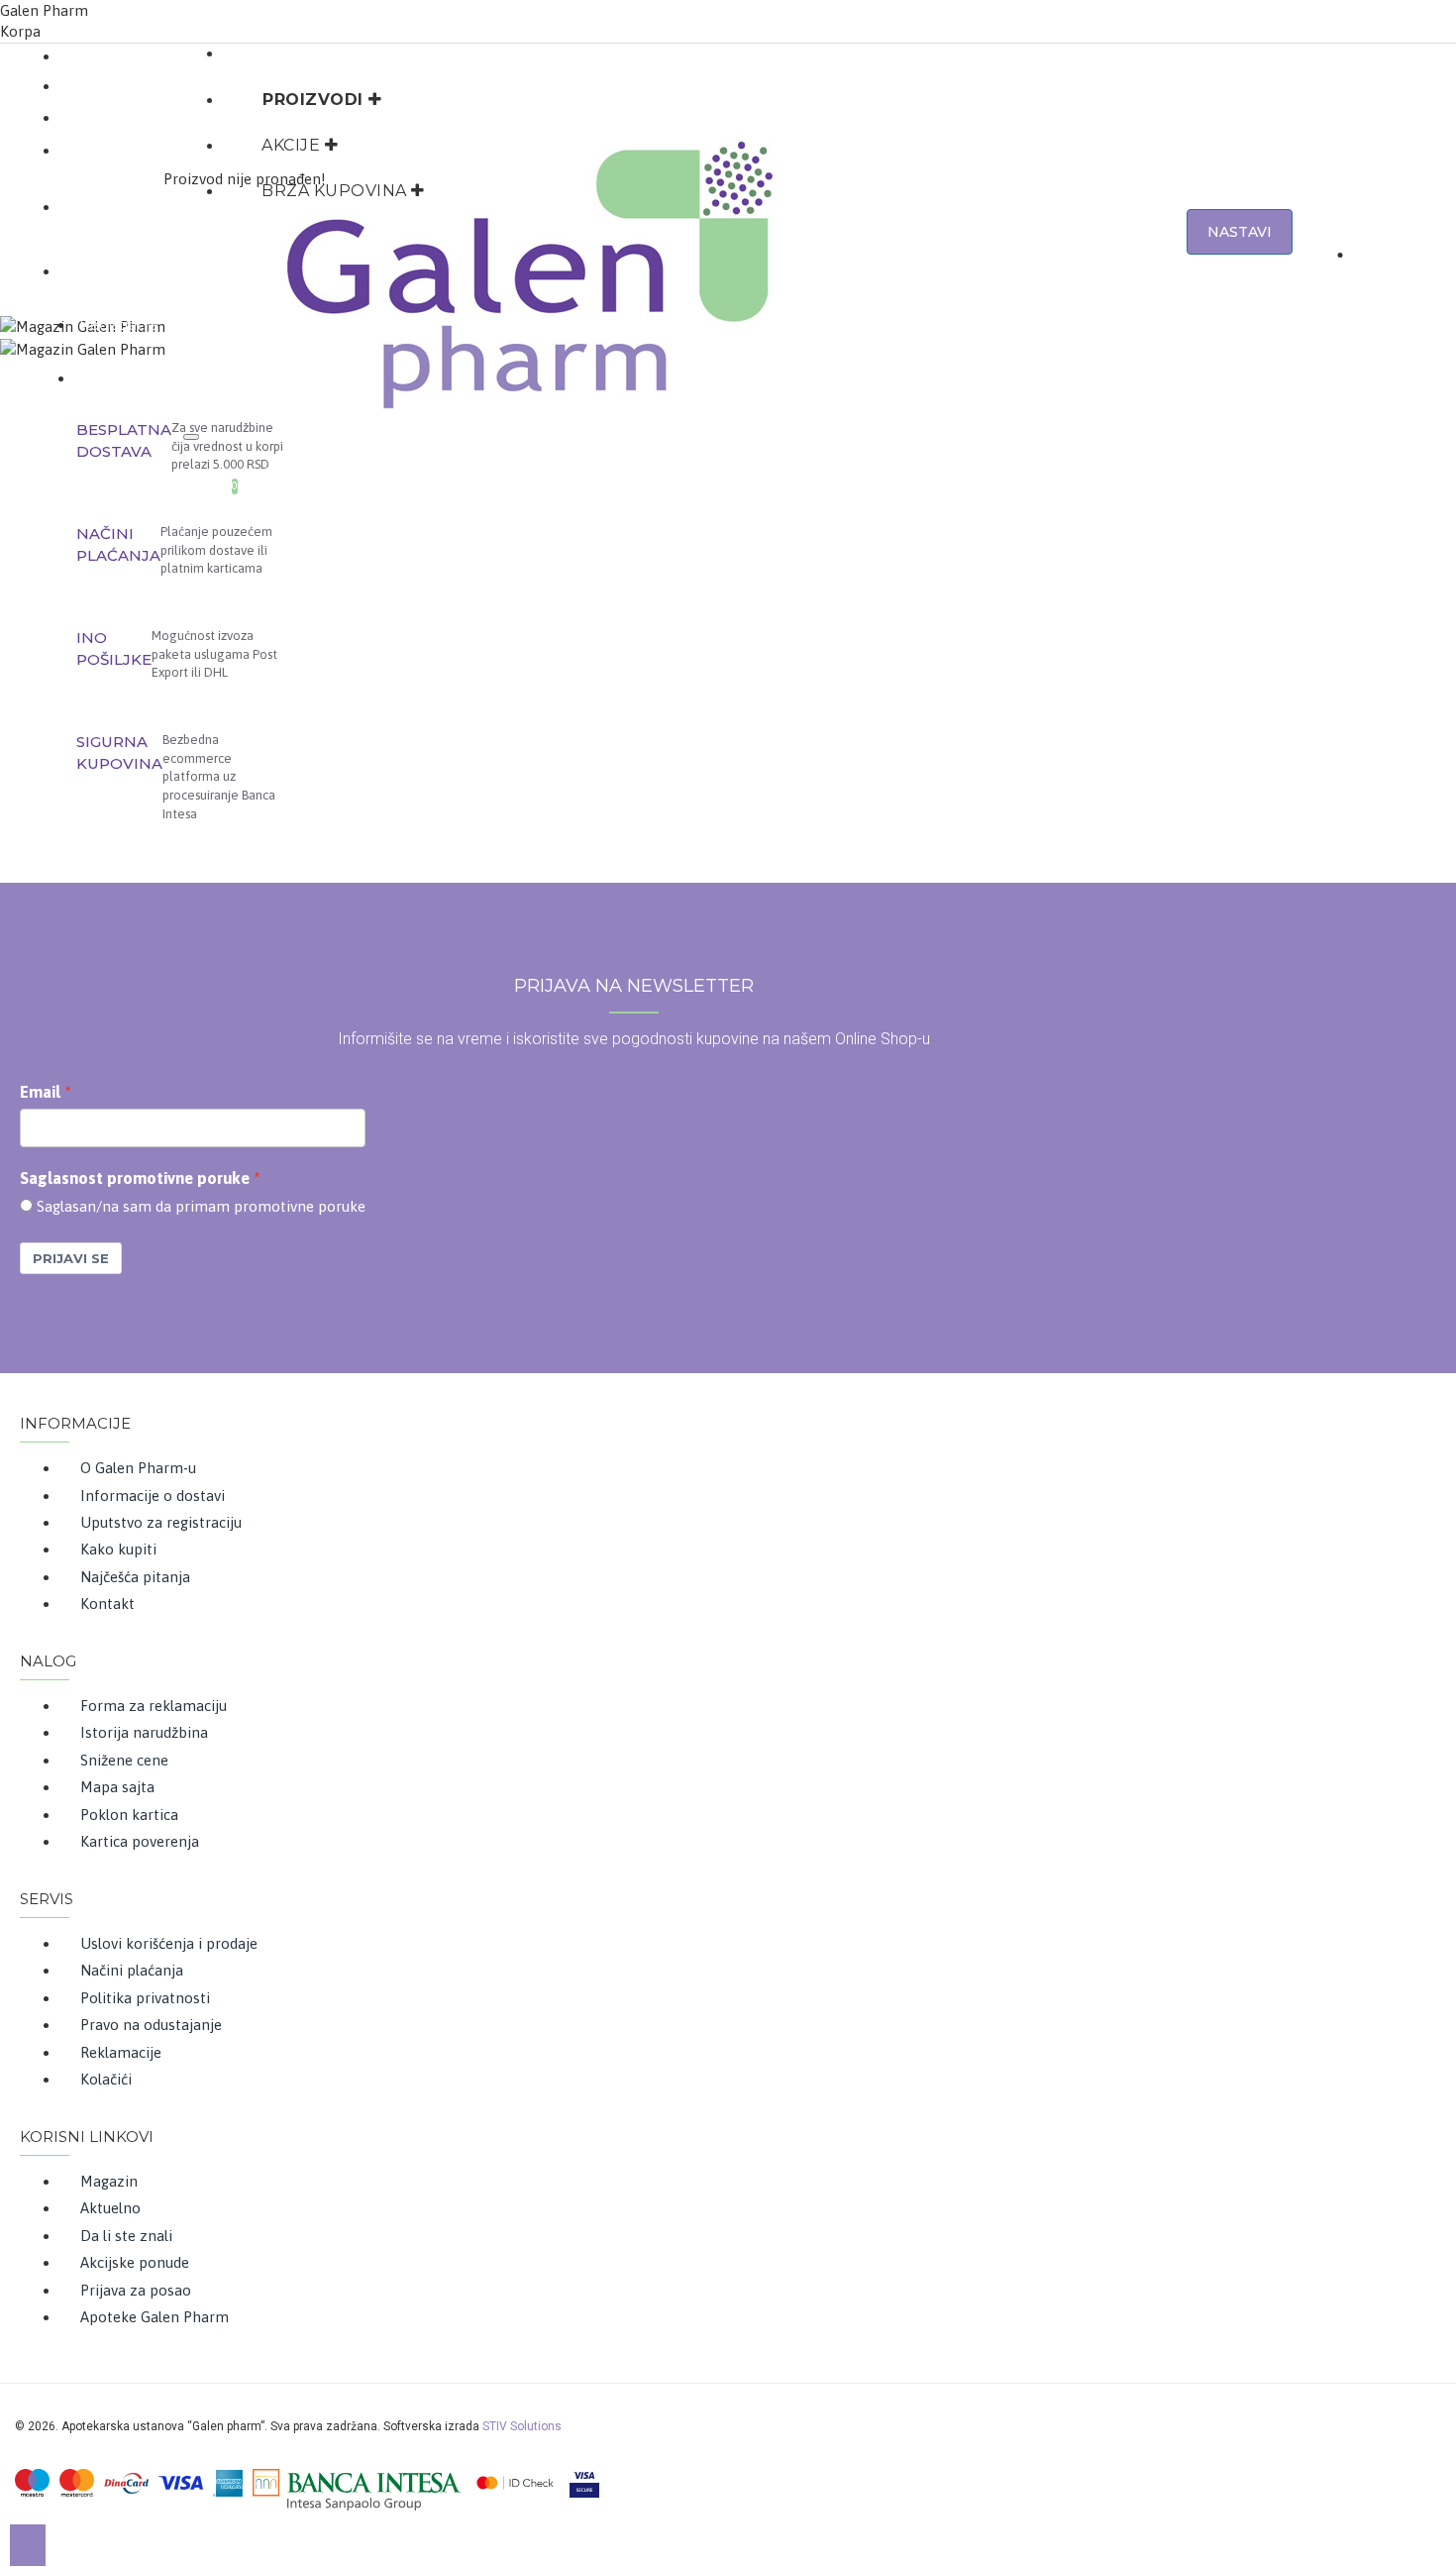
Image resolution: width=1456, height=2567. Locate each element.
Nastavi (1240, 232)
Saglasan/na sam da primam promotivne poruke (201, 1206)
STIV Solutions (522, 2426)
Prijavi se (71, 1258)
